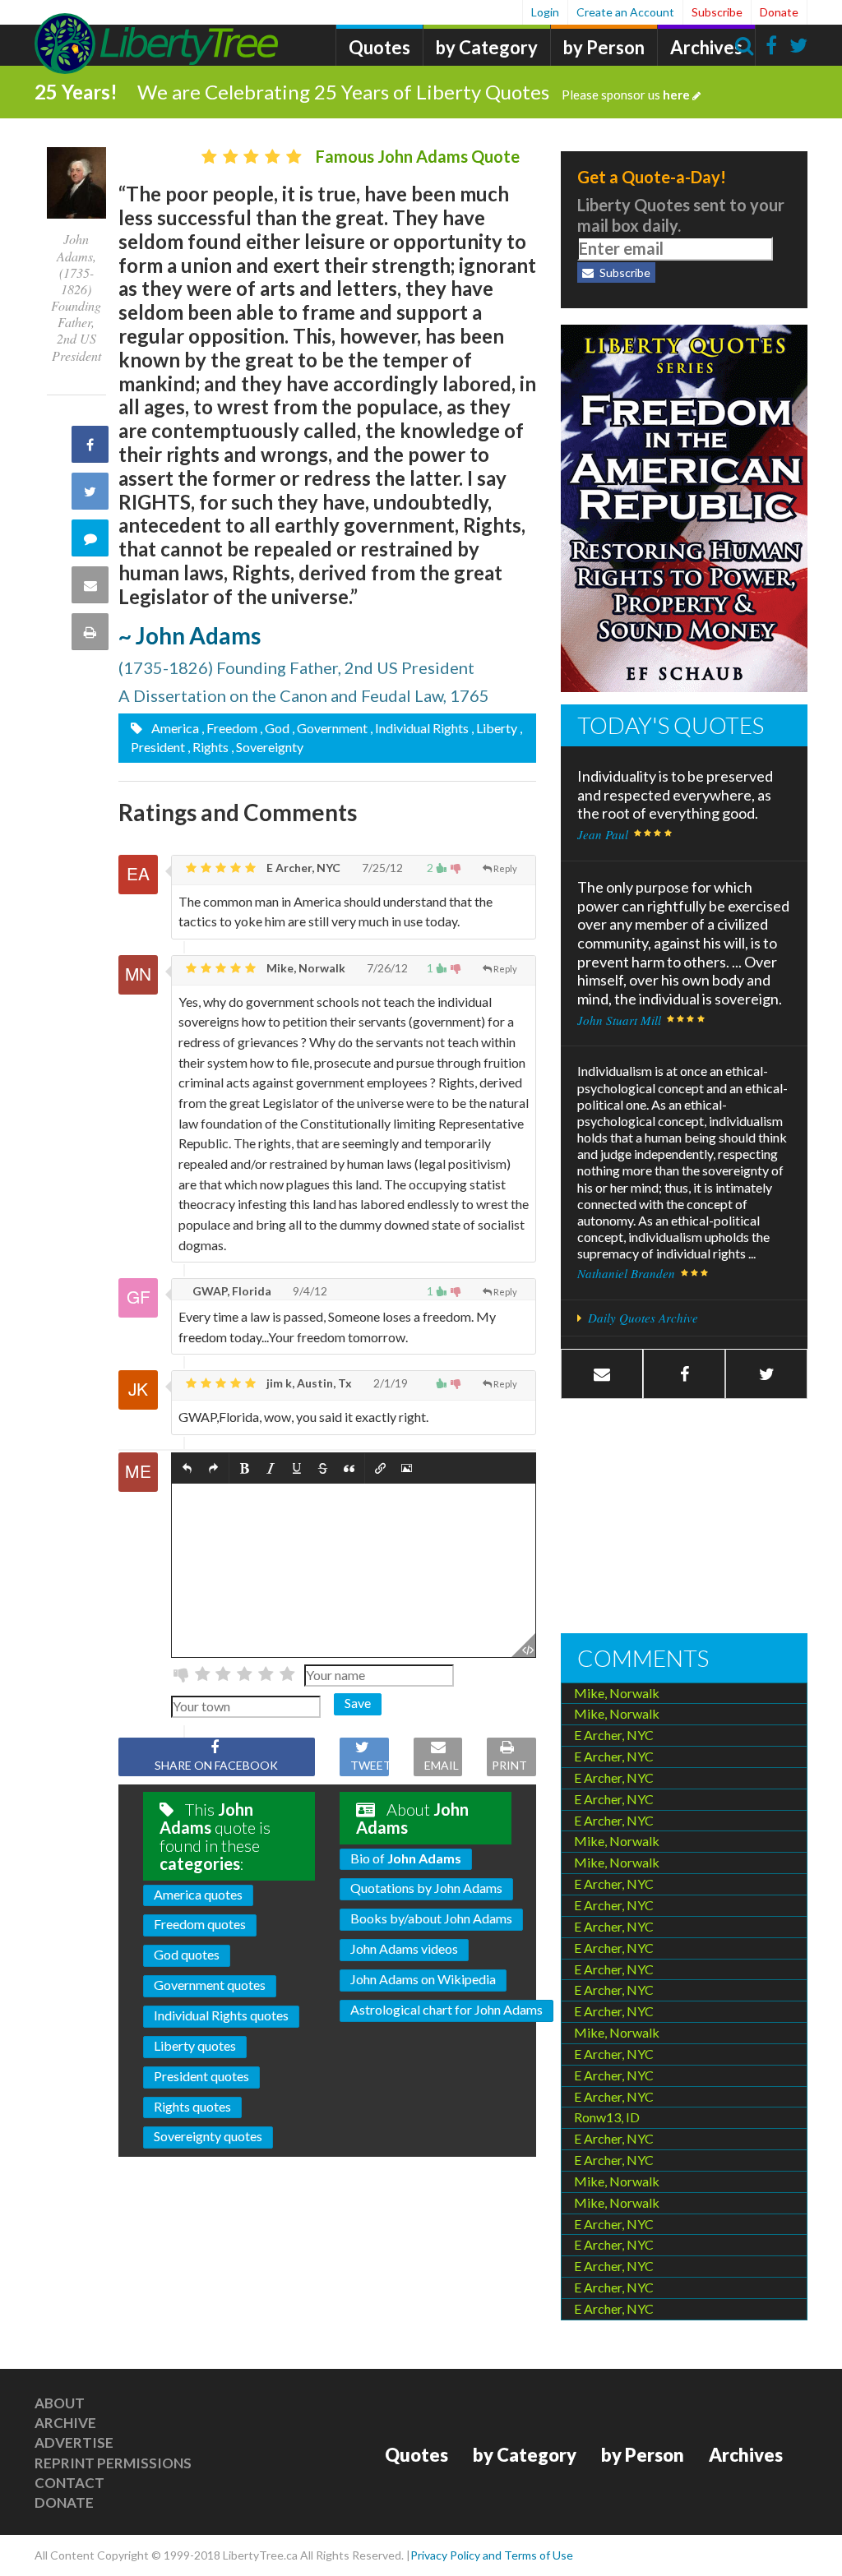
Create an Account (625, 12)
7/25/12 (381, 868)
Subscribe (717, 12)
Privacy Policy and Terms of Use (492, 2555)
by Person (604, 47)
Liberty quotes (195, 2045)
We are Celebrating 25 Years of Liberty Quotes (414, 92)
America (174, 728)
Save (358, 1703)
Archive (65, 2423)
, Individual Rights (419, 728)
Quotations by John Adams (426, 1888)
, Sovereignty (267, 747)
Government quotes (210, 1985)
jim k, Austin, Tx (308, 1383)
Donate (779, 12)
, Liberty (494, 728)
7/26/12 (386, 968)
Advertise (74, 2442)
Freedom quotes (200, 1924)
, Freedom (229, 728)
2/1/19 (389, 1383)
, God (275, 728)
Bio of (406, 1858)
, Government (330, 728)
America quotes (198, 1894)
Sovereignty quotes (208, 2136)
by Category (487, 47)
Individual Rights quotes (221, 2015)
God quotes (187, 1954)
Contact (69, 2483)
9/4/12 (309, 1291)
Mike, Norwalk (305, 968)
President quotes (201, 2076)
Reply (505, 868)
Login (545, 12)
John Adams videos (404, 1948)
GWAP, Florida (231, 1291)
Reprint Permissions (113, 2463)
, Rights (208, 747)
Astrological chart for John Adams (446, 2009)
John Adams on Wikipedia (423, 1979)
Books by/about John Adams (431, 1918)
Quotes (379, 47)
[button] (187, 1468)
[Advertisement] (684, 1518)
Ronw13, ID (607, 2117)
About (60, 2403)
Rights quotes (192, 2106)
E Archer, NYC (302, 868)
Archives (706, 47)
